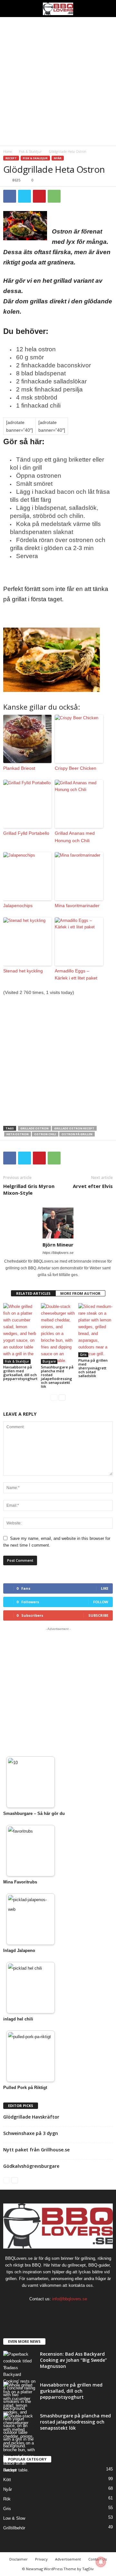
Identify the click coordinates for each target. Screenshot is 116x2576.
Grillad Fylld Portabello (26, 833)
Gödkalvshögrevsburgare (31, 2166)
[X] (24, 196)
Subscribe (98, 1615)
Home (8, 152)
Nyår (58, 158)
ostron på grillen (77, 1134)
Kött (7, 2480)
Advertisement (68, 2559)
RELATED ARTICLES (33, 1293)
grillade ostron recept (74, 1128)
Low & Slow (14, 2518)
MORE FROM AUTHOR (80, 1293)
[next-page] (62, 1397)
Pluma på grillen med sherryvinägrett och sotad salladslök (93, 1368)
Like (105, 1588)
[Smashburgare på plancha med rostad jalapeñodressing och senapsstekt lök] (58, 1334)
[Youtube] (78, 2311)
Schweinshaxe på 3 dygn (31, 2133)
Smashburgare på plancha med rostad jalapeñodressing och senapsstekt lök (57, 1377)
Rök (7, 2499)
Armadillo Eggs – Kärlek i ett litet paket (76, 974)
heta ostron (18, 1134)
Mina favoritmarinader (77, 906)
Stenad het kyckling (23, 971)
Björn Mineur (58, 1245)
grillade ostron (34, 1128)
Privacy (41, 2559)
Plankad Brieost (19, 768)
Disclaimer (19, 2559)
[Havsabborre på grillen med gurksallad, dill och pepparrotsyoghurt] (20, 1334)
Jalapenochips (18, 906)
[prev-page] (54, 1397)
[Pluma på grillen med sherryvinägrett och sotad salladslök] (96, 1330)
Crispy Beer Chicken (76, 768)
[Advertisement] (58, 81)
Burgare (49, 1361)
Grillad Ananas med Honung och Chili (75, 837)
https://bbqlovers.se (58, 1253)
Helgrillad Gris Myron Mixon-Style (29, 1189)
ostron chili (45, 1134)
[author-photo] (58, 1223)
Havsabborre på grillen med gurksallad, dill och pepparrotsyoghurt (20, 1373)
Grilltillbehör (14, 2528)
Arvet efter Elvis (93, 1186)
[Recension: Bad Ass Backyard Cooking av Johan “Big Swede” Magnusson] (19, 2381)
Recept (11, 158)
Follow (101, 1602)
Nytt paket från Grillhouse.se (36, 2150)
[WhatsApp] (54, 196)
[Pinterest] (39, 196)
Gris (83, 1355)
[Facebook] (10, 196)
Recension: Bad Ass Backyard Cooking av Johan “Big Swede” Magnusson (73, 2360)
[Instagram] (52, 2311)
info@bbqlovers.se (70, 2299)
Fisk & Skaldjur (30, 152)
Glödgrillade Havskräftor (31, 2117)
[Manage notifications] (101, 2562)
